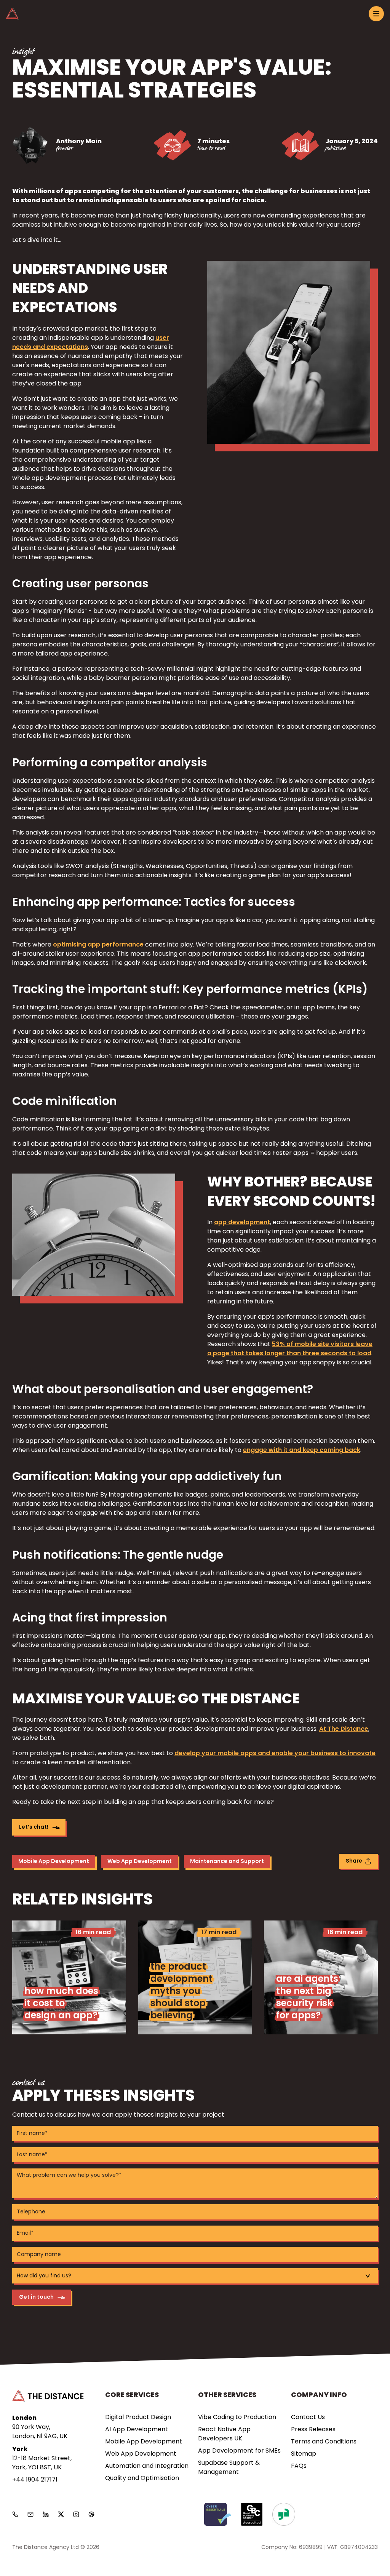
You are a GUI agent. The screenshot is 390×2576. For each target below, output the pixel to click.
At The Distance (344, 1729)
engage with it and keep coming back (302, 1450)
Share (354, 1861)
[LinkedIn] (46, 2514)
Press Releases (313, 2430)
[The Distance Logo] (48, 2396)
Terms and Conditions (324, 2442)
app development (242, 1223)
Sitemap (304, 2454)
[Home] (12, 14)
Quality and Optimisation (142, 2478)
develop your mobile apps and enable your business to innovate (275, 1754)
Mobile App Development (54, 1862)
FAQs (299, 2466)
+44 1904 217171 (35, 2480)
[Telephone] (15, 2514)
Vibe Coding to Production (237, 2418)
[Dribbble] (91, 2514)
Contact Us (308, 2418)
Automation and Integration (147, 2466)
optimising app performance (98, 945)
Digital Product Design (138, 2418)
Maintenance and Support (227, 1862)
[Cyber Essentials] (218, 2514)
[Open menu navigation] (376, 14)
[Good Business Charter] (252, 2514)
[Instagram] (76, 2514)
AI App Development (137, 2430)
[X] (61, 2514)
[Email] (30, 2514)
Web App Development (140, 1862)
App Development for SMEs (239, 2451)
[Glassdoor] (284, 2514)
